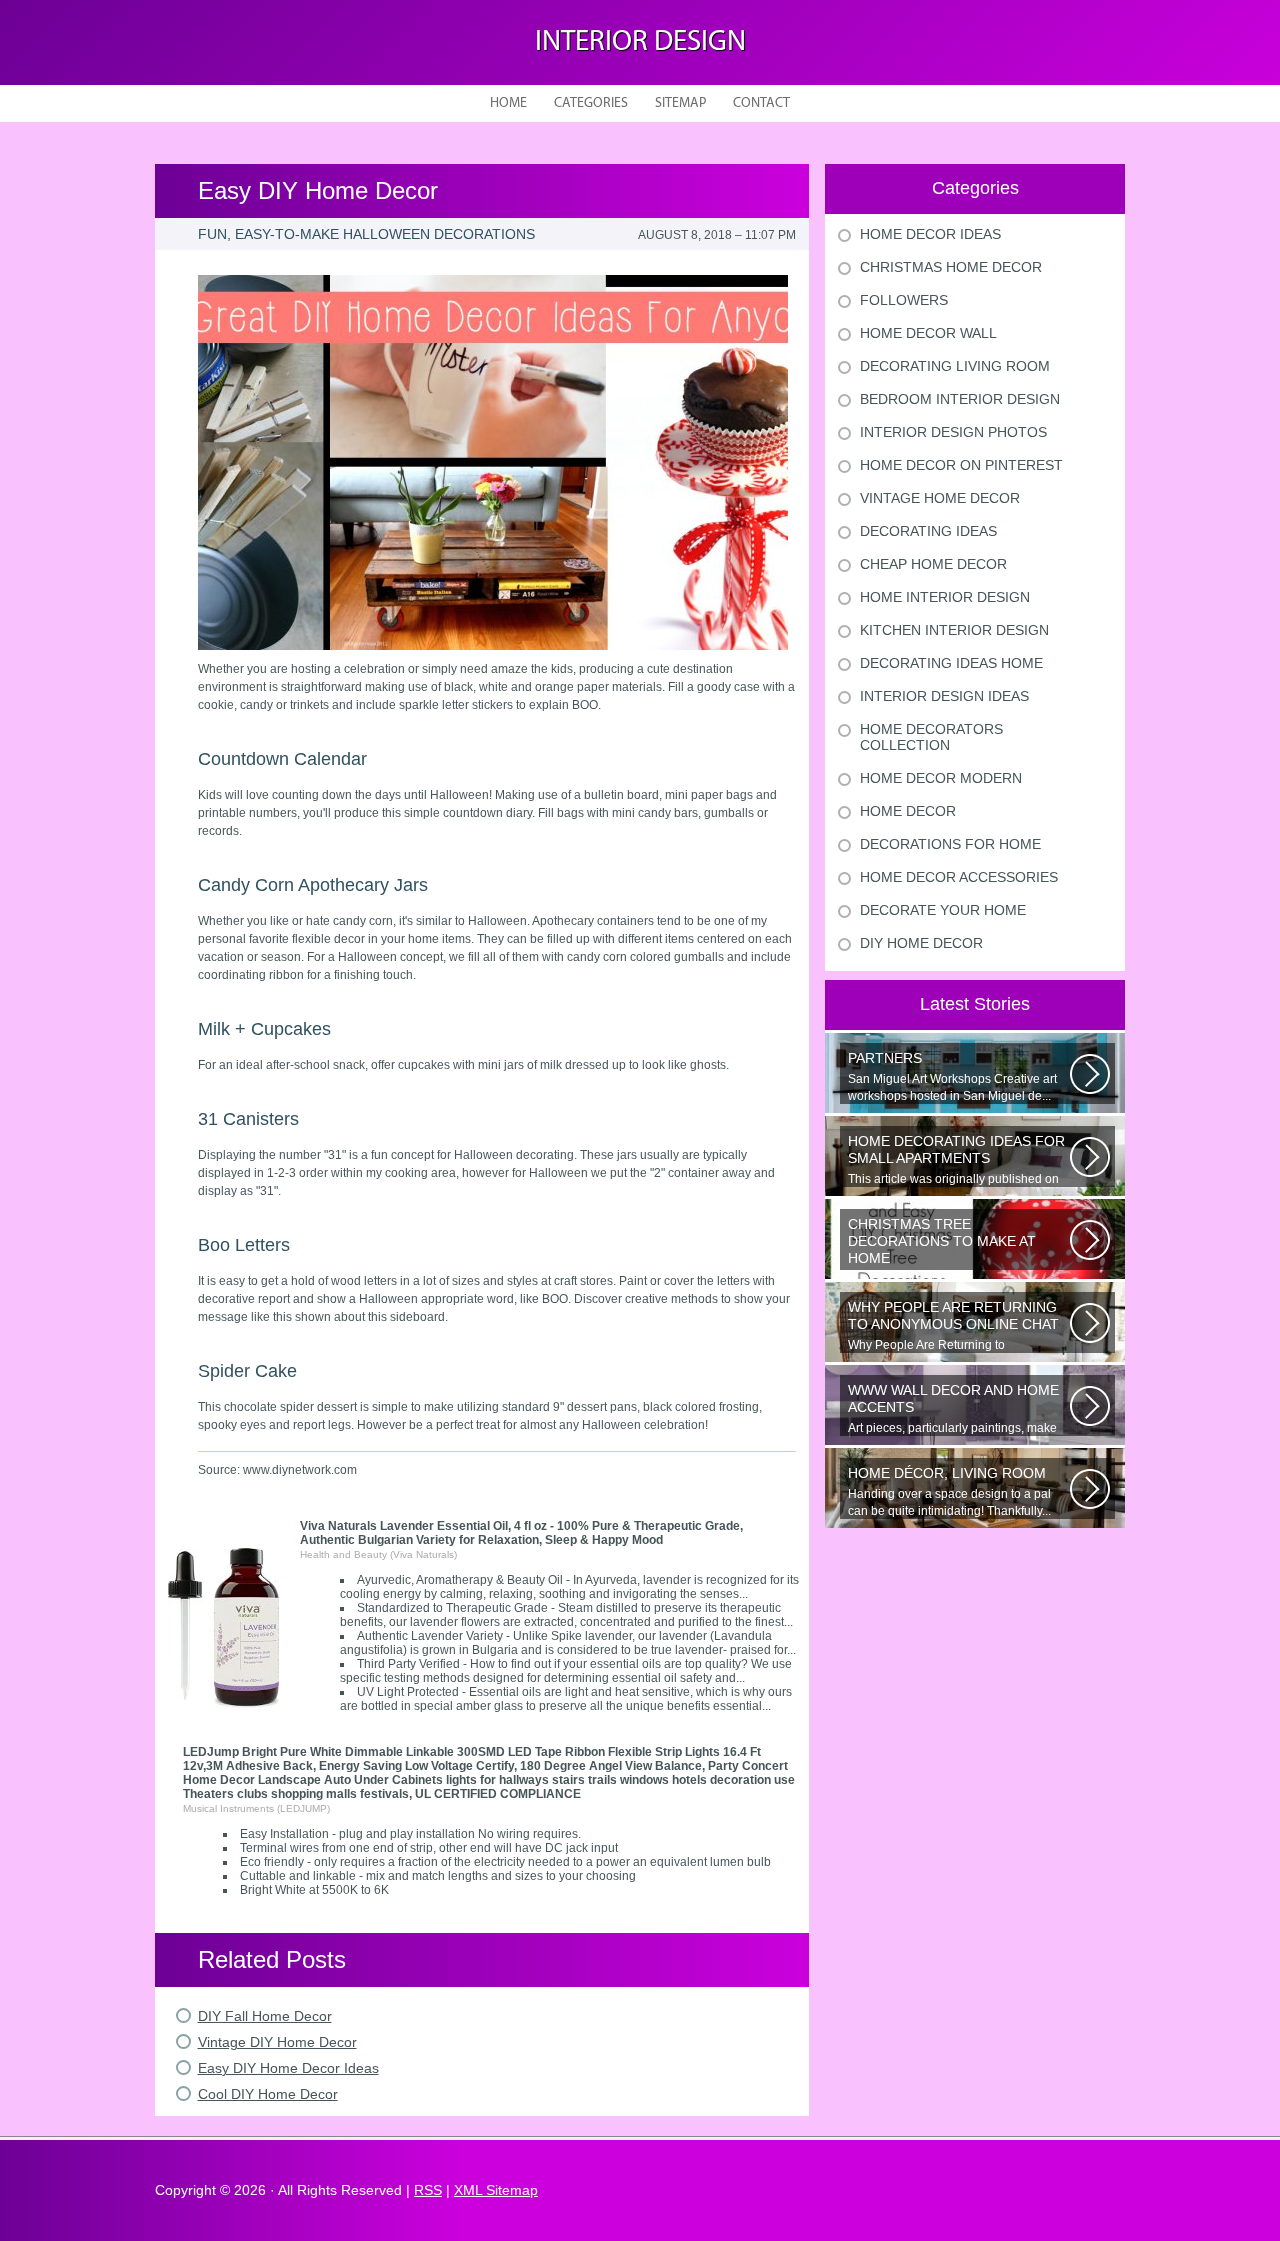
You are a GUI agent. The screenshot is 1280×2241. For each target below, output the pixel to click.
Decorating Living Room (955, 366)
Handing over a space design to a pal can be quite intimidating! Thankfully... (949, 1491)
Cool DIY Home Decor (268, 2094)
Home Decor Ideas (930, 234)
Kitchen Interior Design (954, 630)
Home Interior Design (945, 597)
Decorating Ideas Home (951, 663)
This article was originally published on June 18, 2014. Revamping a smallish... (956, 1160)
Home (508, 103)
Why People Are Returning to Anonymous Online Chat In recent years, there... (957, 1326)
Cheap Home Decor (933, 564)
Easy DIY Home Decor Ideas (288, 2068)
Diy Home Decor (921, 943)
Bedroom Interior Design (960, 399)
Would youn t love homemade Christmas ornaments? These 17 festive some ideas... (958, 1243)
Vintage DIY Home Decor (277, 2042)
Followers (904, 300)
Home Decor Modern (941, 778)
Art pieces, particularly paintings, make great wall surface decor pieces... (953, 1409)
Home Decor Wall (928, 333)
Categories (591, 103)
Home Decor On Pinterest (961, 465)
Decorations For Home (950, 844)
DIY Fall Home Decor (265, 2016)
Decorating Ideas (928, 531)
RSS (428, 2190)
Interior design (640, 42)
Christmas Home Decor (951, 267)
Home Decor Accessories (959, 877)
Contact (761, 103)
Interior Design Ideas (944, 696)
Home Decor (908, 811)
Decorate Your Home (943, 910)
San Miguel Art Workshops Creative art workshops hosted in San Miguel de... (952, 1076)
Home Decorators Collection (931, 737)
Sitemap (680, 103)
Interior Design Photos (953, 432)
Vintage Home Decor (940, 498)
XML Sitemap (496, 2190)
